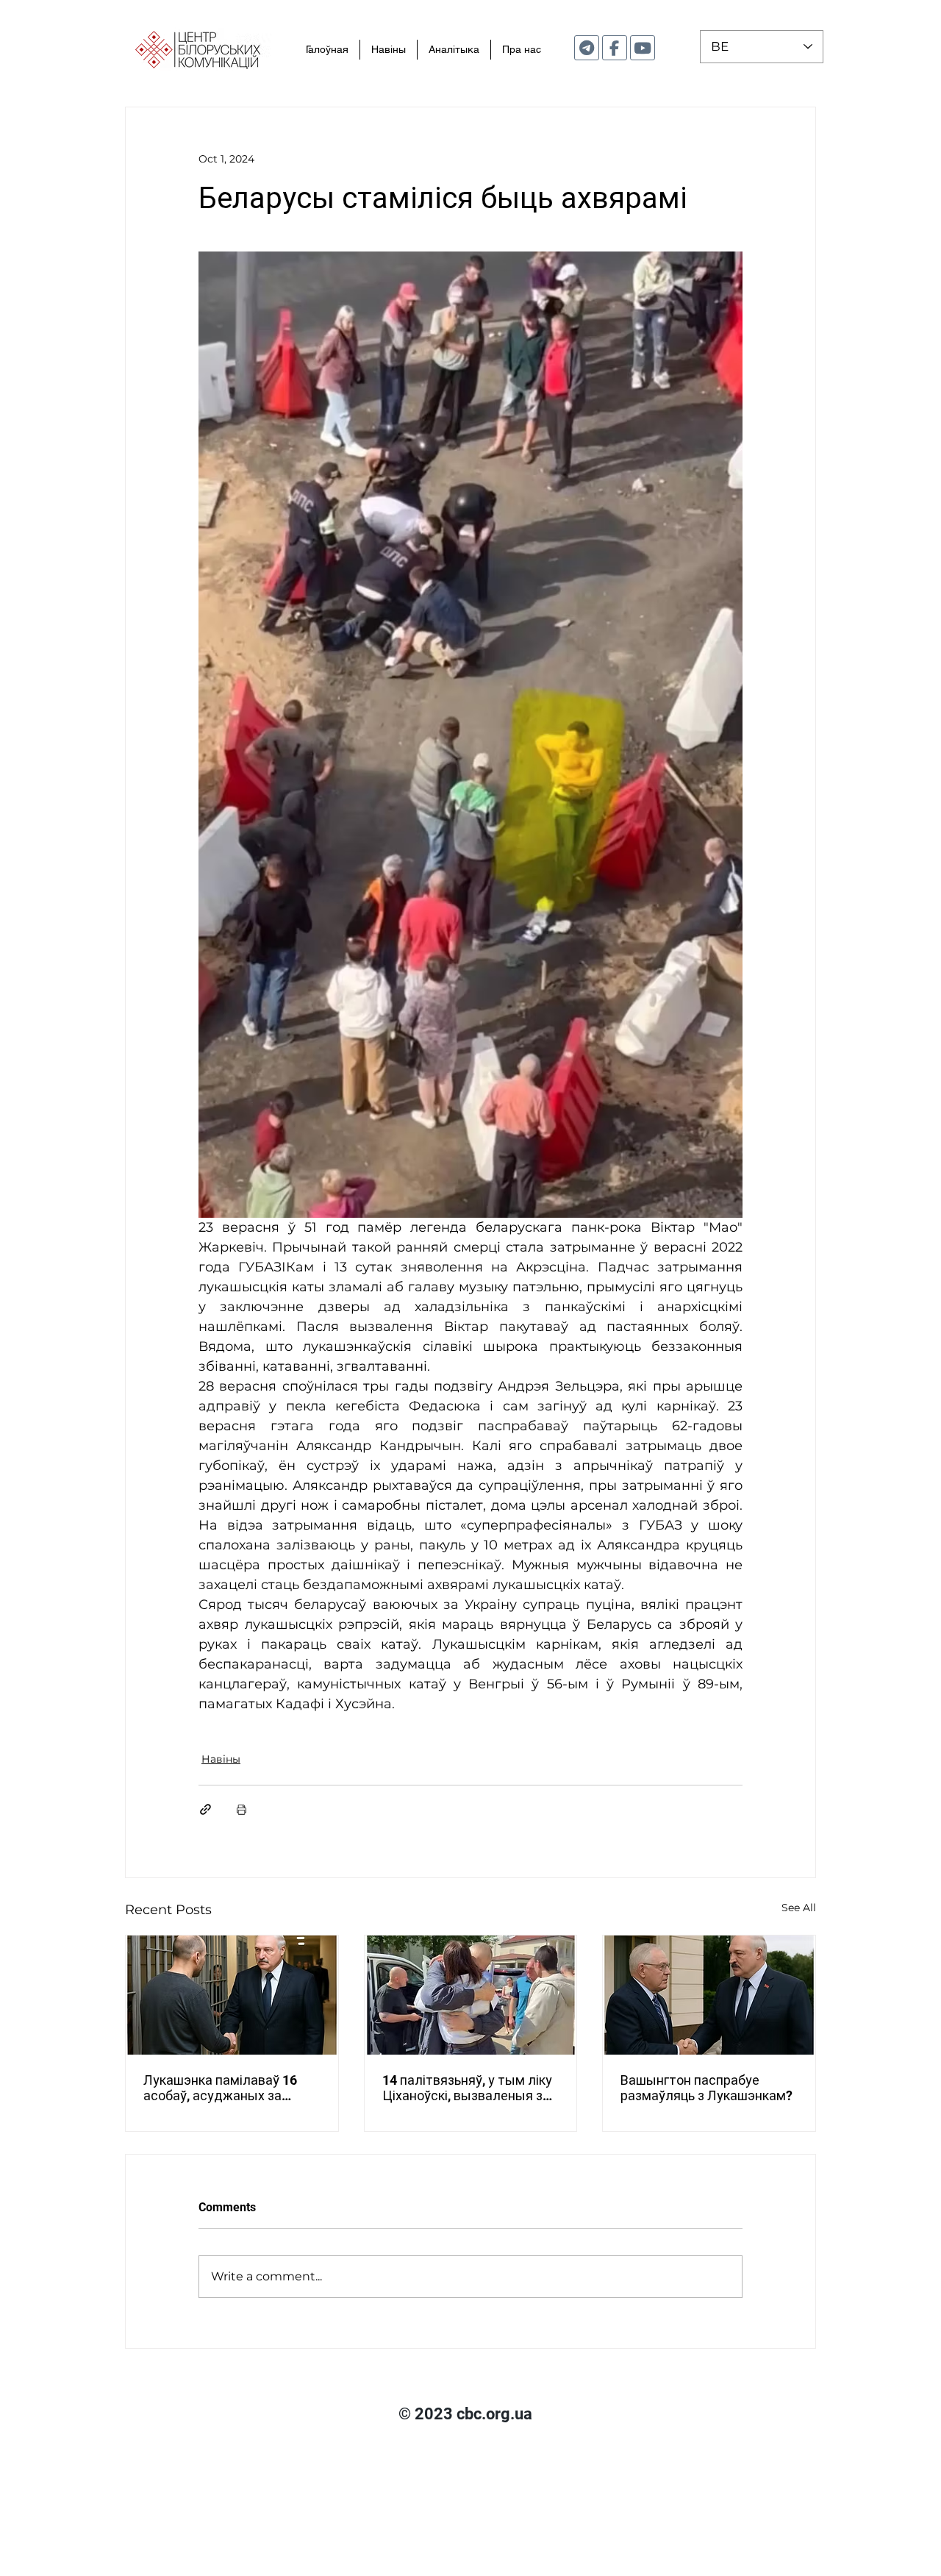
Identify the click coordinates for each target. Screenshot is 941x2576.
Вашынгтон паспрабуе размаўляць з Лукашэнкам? (706, 2088)
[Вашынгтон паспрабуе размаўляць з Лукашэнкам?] (709, 1995)
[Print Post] (241, 1809)
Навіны (221, 1759)
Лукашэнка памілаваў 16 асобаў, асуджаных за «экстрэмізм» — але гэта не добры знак (229, 2088)
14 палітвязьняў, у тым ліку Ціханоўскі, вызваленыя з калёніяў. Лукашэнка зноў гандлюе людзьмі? (467, 2088)
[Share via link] (205, 1809)
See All (799, 1908)
